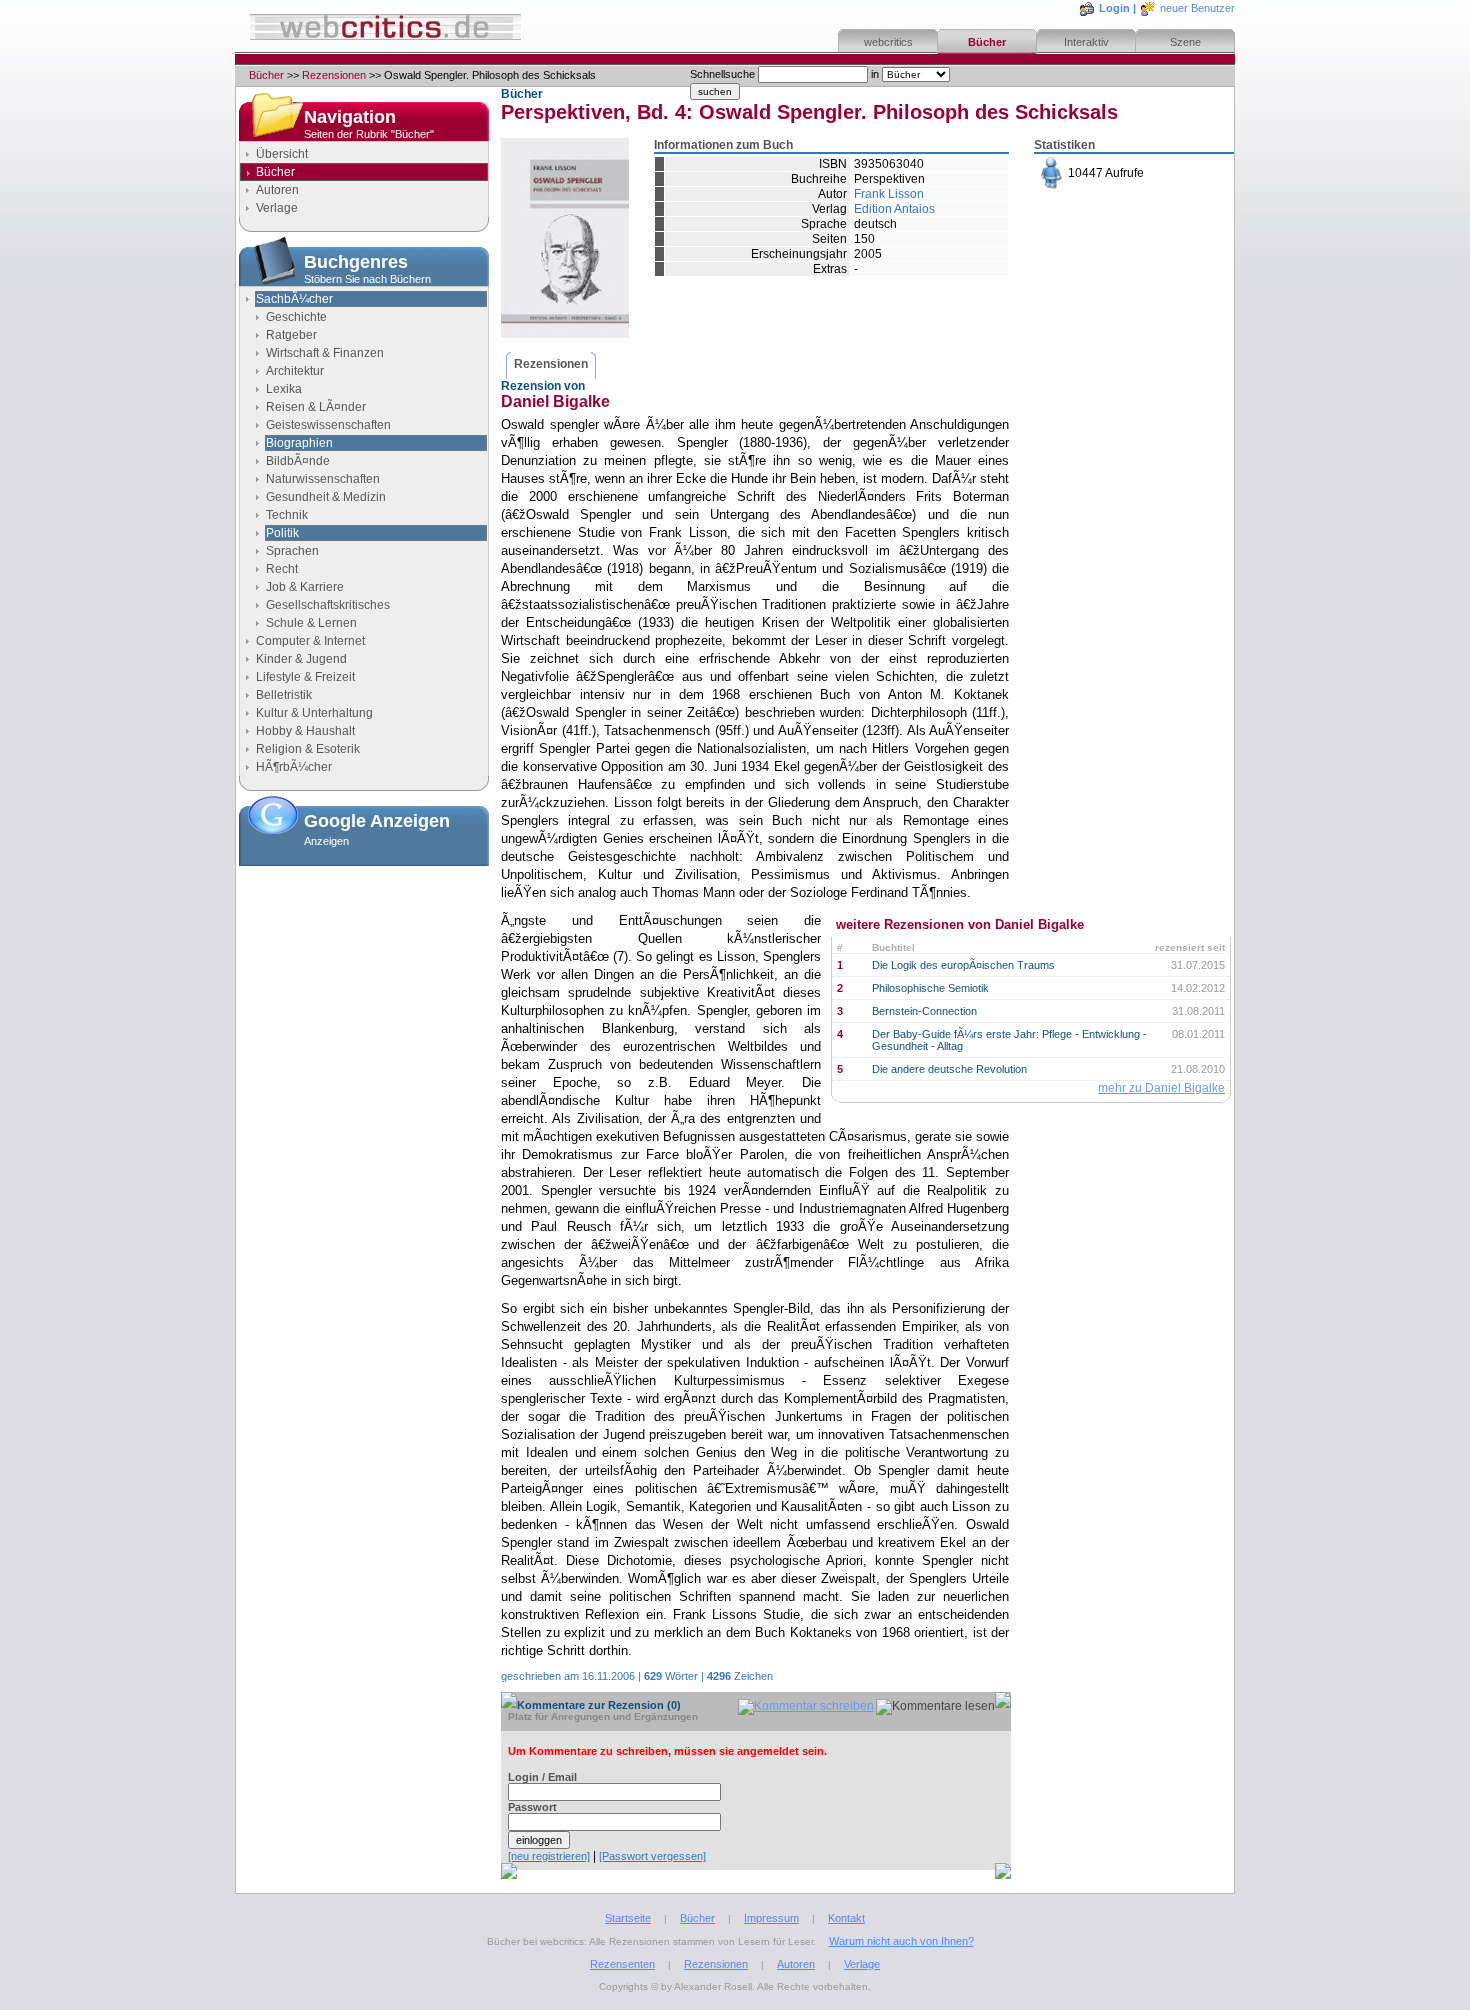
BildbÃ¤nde (298, 461)
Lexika (284, 389)
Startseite (628, 1918)
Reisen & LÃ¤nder (316, 407)
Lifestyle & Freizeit (305, 677)
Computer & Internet (310, 641)
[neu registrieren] (549, 1856)
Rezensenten (622, 1964)
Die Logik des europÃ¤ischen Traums (963, 965)
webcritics (888, 42)
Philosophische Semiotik (930, 988)
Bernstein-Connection (924, 1011)
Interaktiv (1086, 42)
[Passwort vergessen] (652, 1856)
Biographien (299, 443)
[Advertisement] (364, 973)
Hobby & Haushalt (305, 731)
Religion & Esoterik (308, 749)
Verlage (277, 208)
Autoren (277, 190)
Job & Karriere (305, 587)
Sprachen (292, 551)
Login (1114, 8)
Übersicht (282, 154)
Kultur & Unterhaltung (314, 713)
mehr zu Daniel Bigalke (1161, 1088)
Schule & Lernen (311, 623)
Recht (282, 569)
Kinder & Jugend (301, 659)
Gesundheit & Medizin (326, 497)
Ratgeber (291, 335)
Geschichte (296, 317)
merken (1106, 276)
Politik (282, 533)
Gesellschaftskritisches (328, 605)
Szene (1185, 42)
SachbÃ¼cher (294, 299)
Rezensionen (334, 75)
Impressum (771, 1918)
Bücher (987, 42)
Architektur (295, 371)
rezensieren (1118, 325)
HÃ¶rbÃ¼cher (294, 767)
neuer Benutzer (1197, 8)
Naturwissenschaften (323, 479)
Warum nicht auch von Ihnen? (901, 1941)
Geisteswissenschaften (328, 425)
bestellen (1110, 227)
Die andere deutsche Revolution (949, 1069)
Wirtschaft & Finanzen (325, 353)
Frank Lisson (889, 194)
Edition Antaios (894, 209)
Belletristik (284, 695)
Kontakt (846, 1918)
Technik (287, 515)
